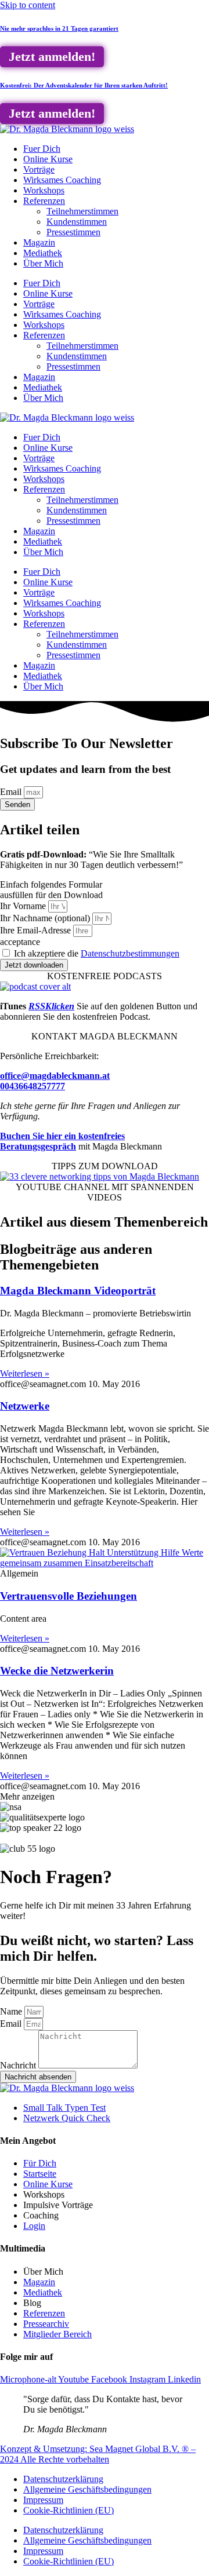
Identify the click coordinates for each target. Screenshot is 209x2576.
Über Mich (43, 263)
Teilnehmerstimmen (82, 211)
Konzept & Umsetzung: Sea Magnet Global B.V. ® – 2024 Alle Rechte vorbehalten (98, 2454)
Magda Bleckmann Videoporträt (78, 1291)
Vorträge (39, 169)
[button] (27, 1796)
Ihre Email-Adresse (37, 930)
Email (12, 792)
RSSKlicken (51, 1006)
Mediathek (43, 253)
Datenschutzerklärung (63, 2479)
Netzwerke (25, 1406)
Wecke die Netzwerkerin (57, 1671)
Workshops (44, 190)
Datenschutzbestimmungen (130, 953)
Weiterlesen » (25, 1373)
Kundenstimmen (77, 222)
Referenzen (44, 201)
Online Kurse (48, 159)
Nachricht (19, 2065)
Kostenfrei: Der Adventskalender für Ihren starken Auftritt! (84, 85)
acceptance (20, 942)
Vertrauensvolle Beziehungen (69, 1596)
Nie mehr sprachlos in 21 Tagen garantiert (59, 28)
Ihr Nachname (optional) (46, 918)
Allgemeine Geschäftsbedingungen (87, 2489)
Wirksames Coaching (62, 180)
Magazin (39, 242)
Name (12, 2011)
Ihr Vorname (24, 906)
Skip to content (28, 5)
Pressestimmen (73, 232)
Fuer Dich (42, 149)
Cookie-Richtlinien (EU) (69, 2510)
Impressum (43, 2500)
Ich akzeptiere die (97, 953)
